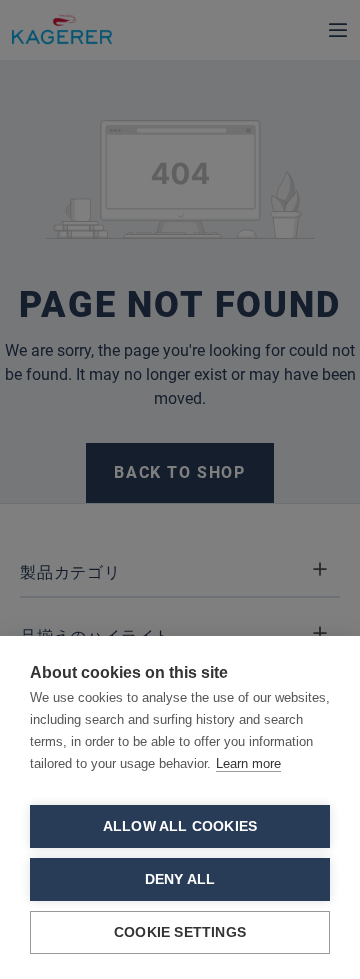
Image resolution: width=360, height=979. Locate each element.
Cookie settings (180, 932)
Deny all (180, 879)
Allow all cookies (180, 826)
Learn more (248, 763)
